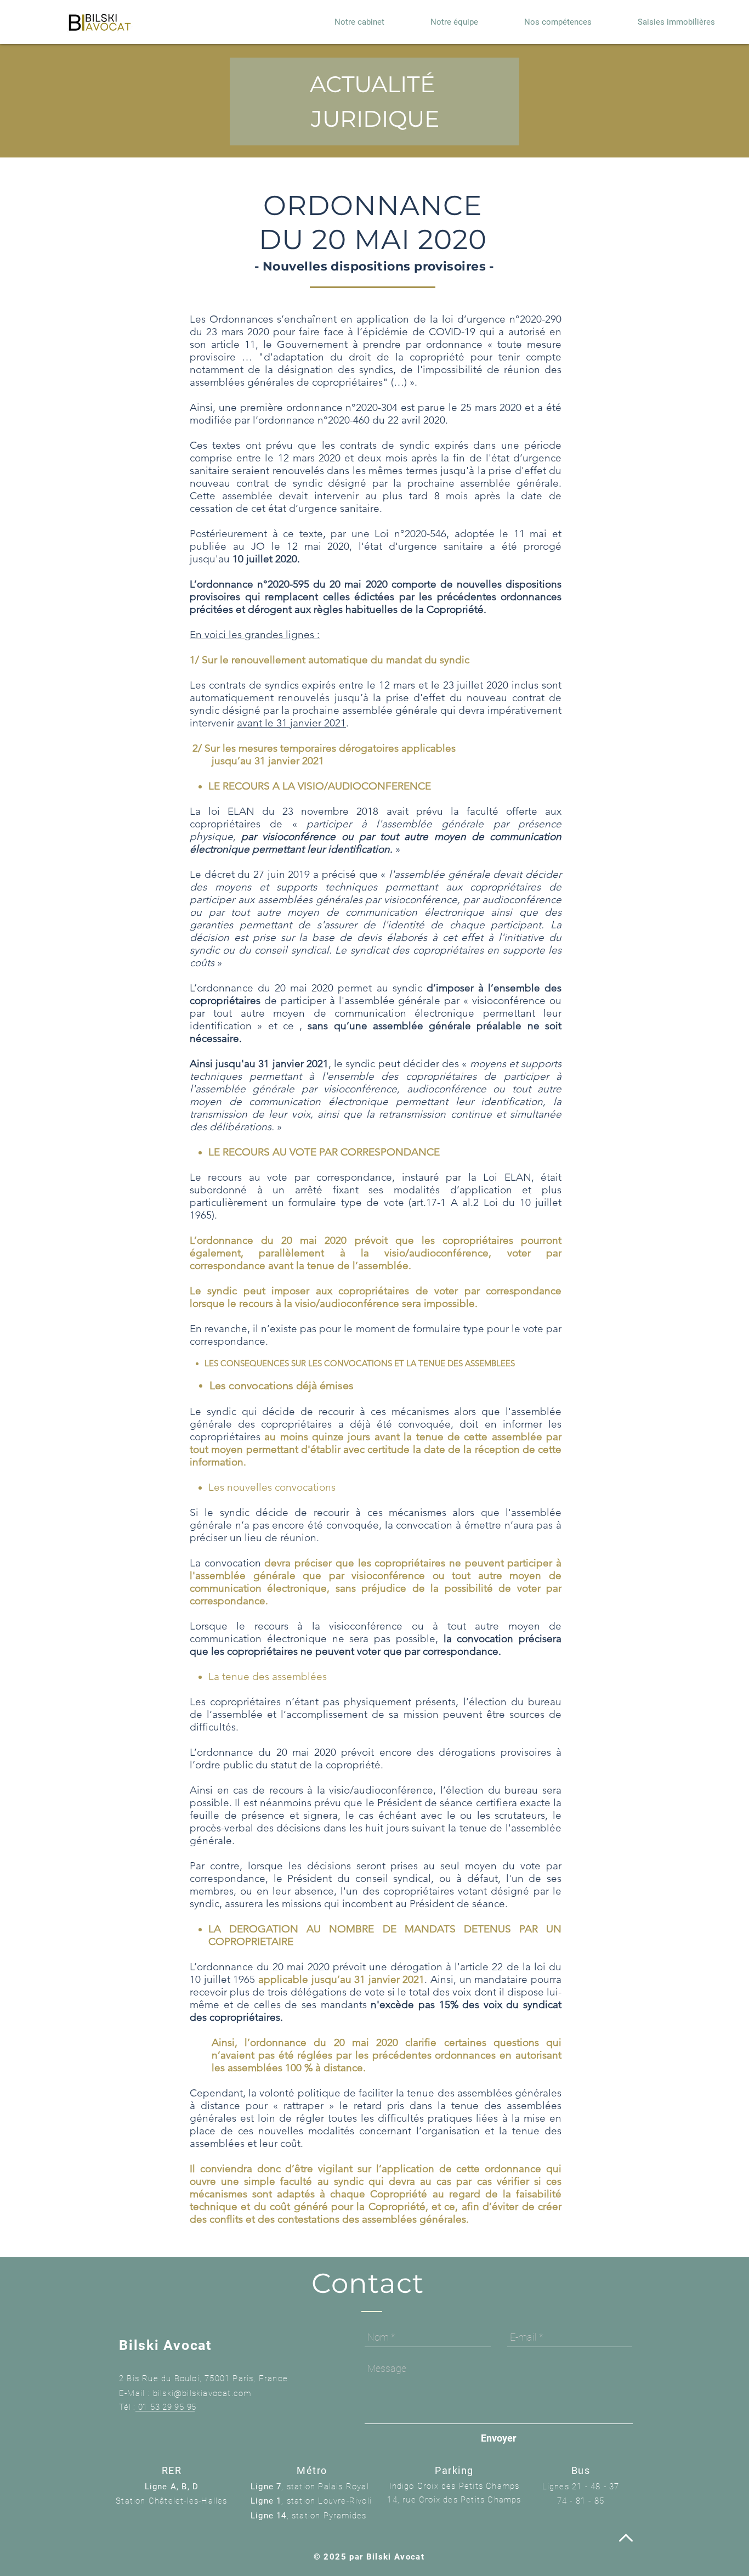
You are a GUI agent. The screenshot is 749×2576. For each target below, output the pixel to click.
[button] (676, 22)
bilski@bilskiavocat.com (202, 2393)
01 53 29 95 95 (168, 2407)
